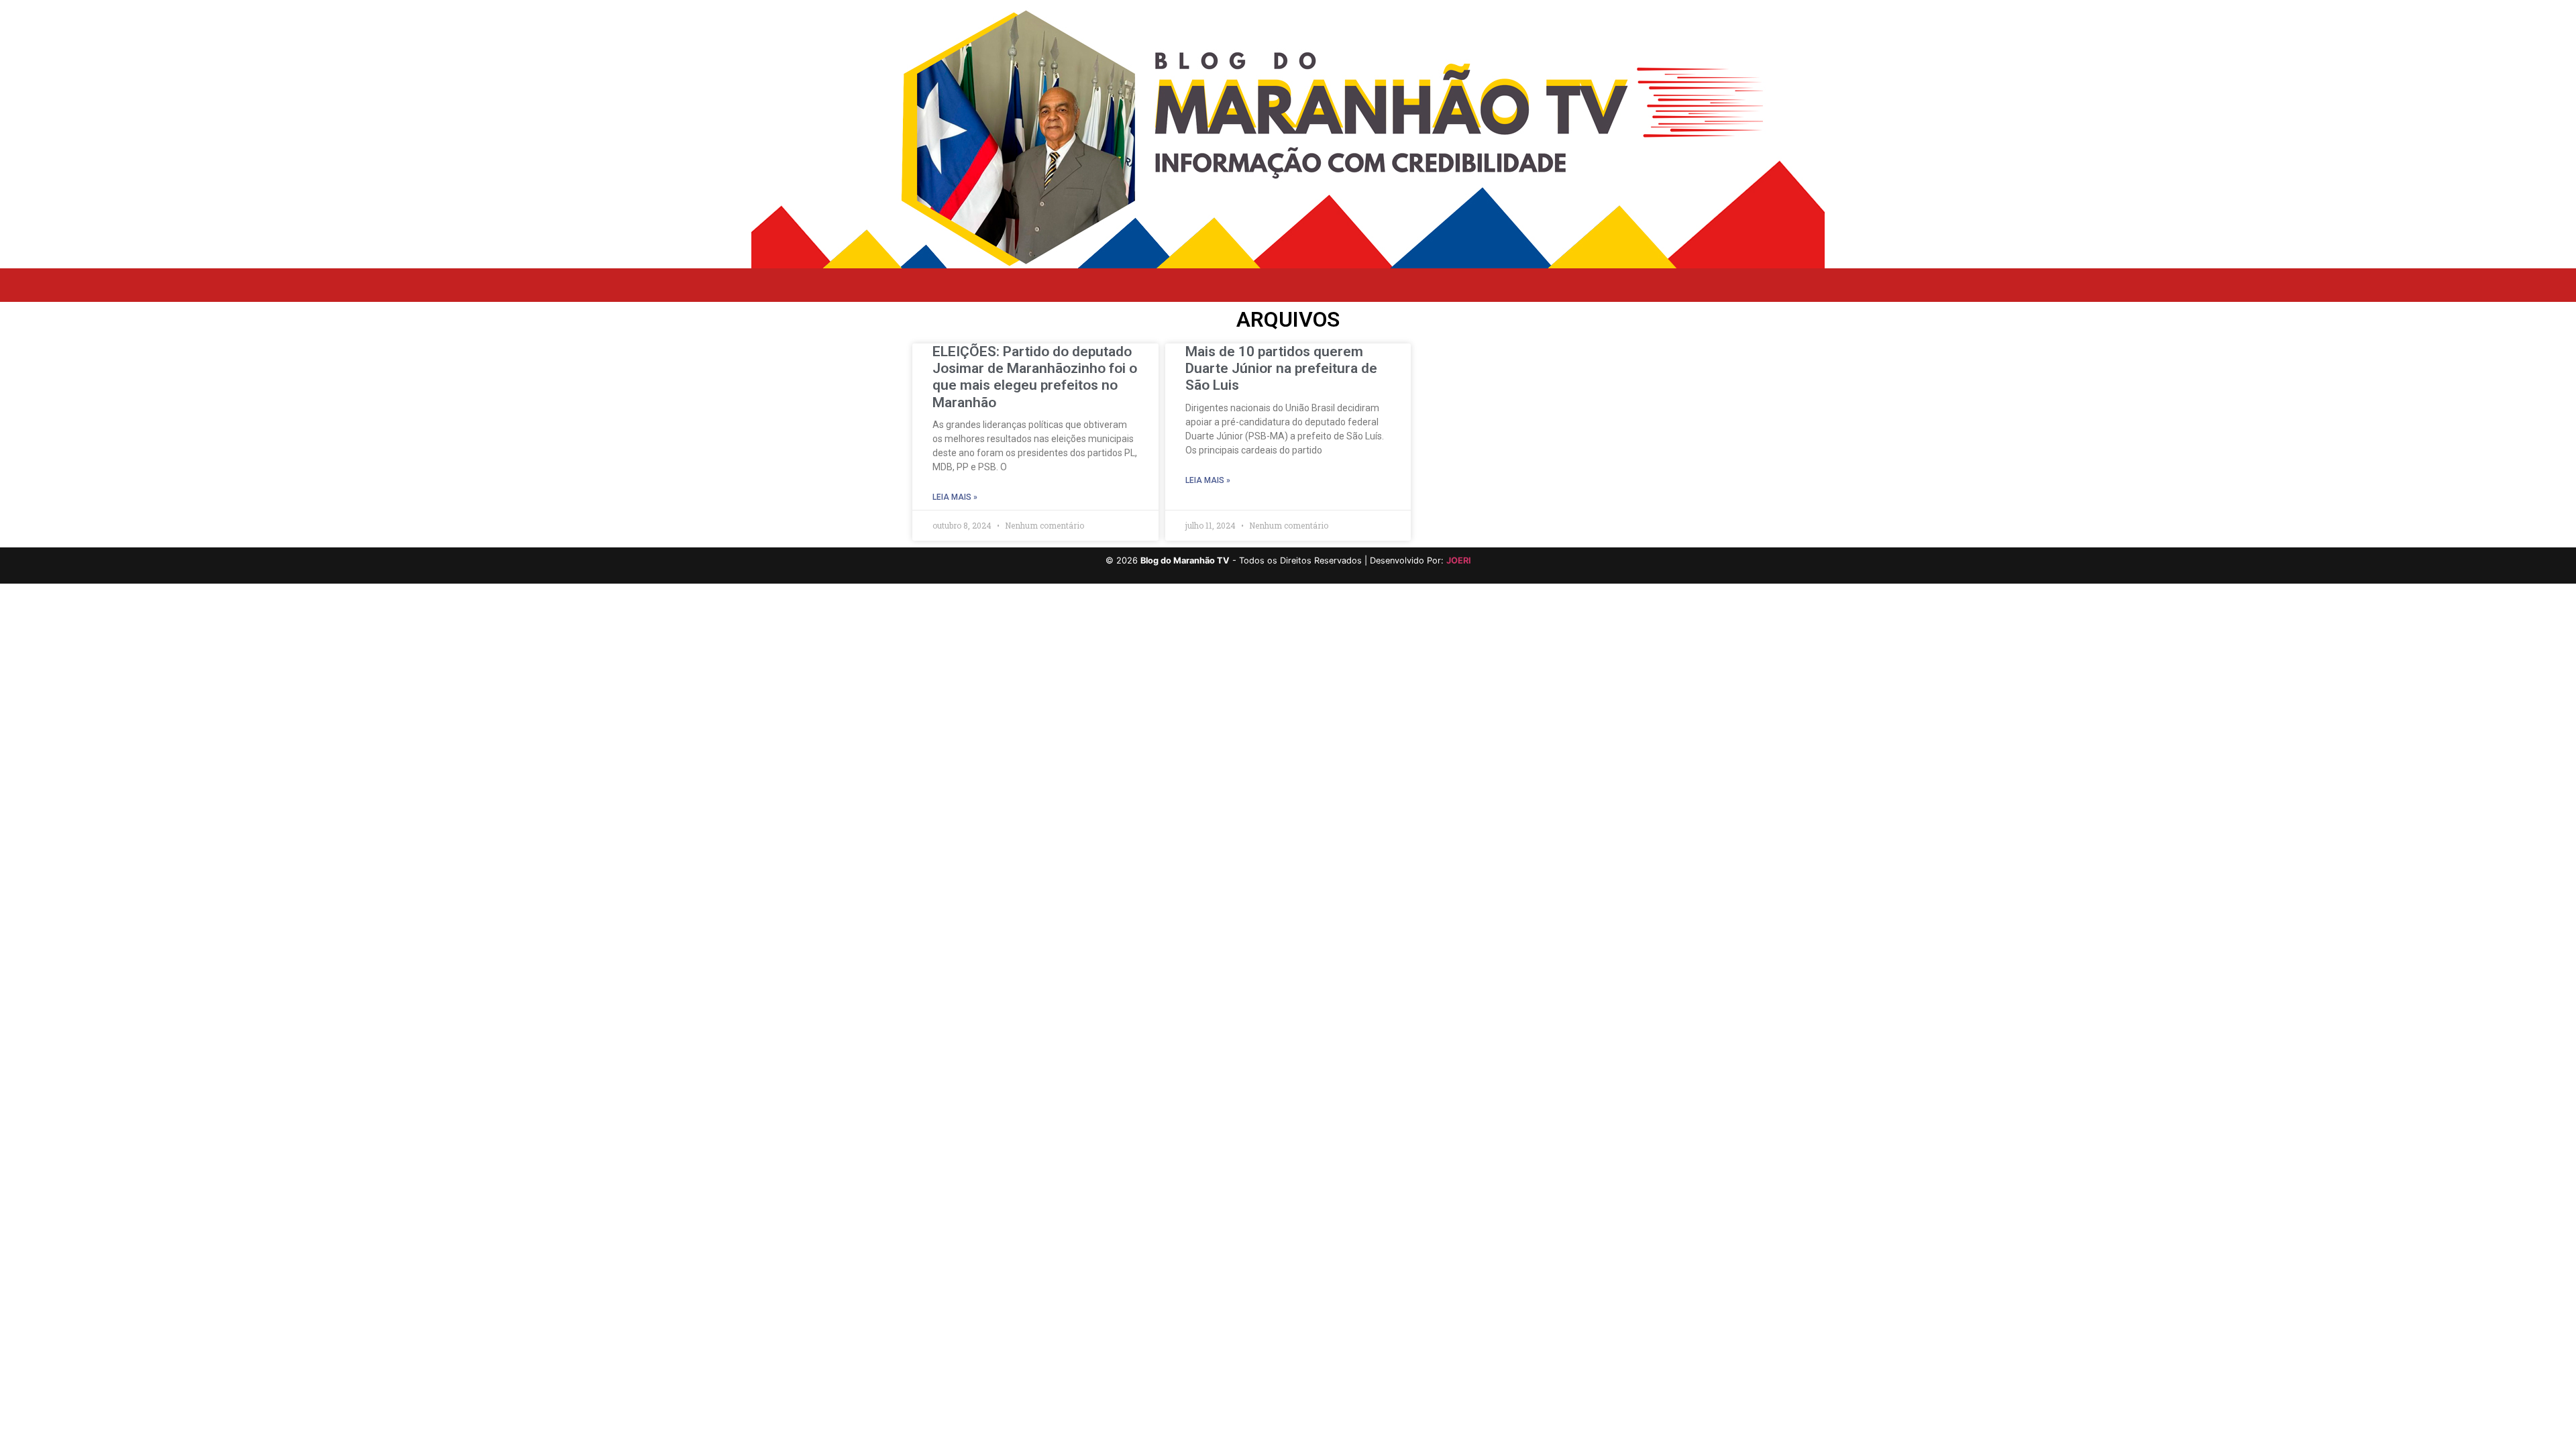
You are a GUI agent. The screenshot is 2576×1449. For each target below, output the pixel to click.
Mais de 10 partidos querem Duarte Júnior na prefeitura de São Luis (1281, 368)
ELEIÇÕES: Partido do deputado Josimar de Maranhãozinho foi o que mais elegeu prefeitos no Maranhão (1035, 377)
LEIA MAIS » (955, 497)
